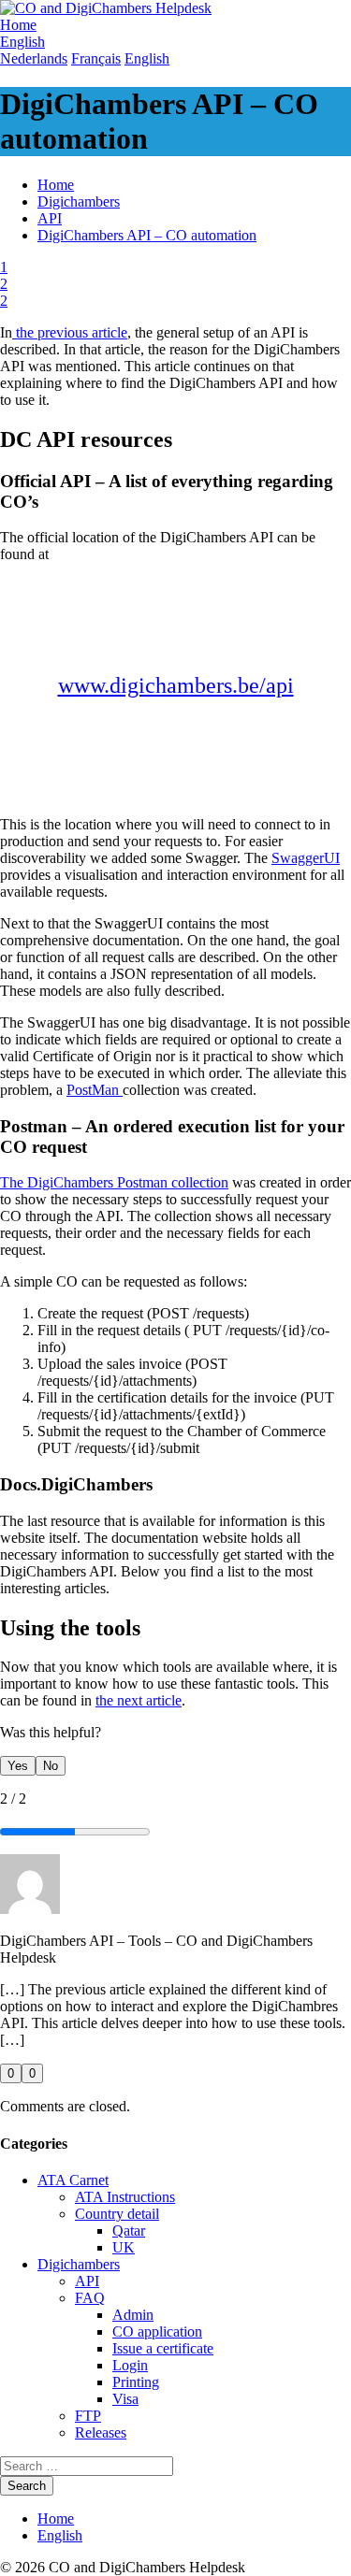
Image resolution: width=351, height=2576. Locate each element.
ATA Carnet (73, 2180)
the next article (139, 1700)
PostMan (95, 1090)
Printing (136, 2382)
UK (124, 2247)
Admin (133, 2315)
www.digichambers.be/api (176, 685)
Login (130, 2365)
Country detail (117, 2214)
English (60, 2535)
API (50, 218)
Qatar (129, 2231)
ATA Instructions (125, 2197)
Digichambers (79, 201)
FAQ (90, 2298)
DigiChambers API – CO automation (147, 235)
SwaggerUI (306, 858)
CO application (157, 2331)
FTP (88, 2416)
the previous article (70, 332)
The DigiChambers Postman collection (114, 1182)
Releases (101, 2432)
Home (56, 185)
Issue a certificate (163, 2348)
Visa (125, 2399)
